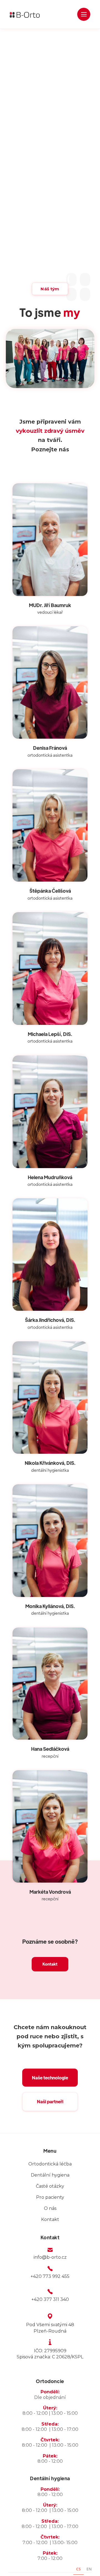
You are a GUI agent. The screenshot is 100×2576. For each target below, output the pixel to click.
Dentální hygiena (50, 2175)
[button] (84, 14)
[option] (89, 2570)
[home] (26, 14)
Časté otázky (50, 2186)
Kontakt (50, 1964)
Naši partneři (50, 2101)
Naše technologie (50, 2078)
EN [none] (89, 2569)
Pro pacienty (50, 2197)
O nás (50, 2208)
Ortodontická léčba (50, 2164)
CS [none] (78, 2569)
